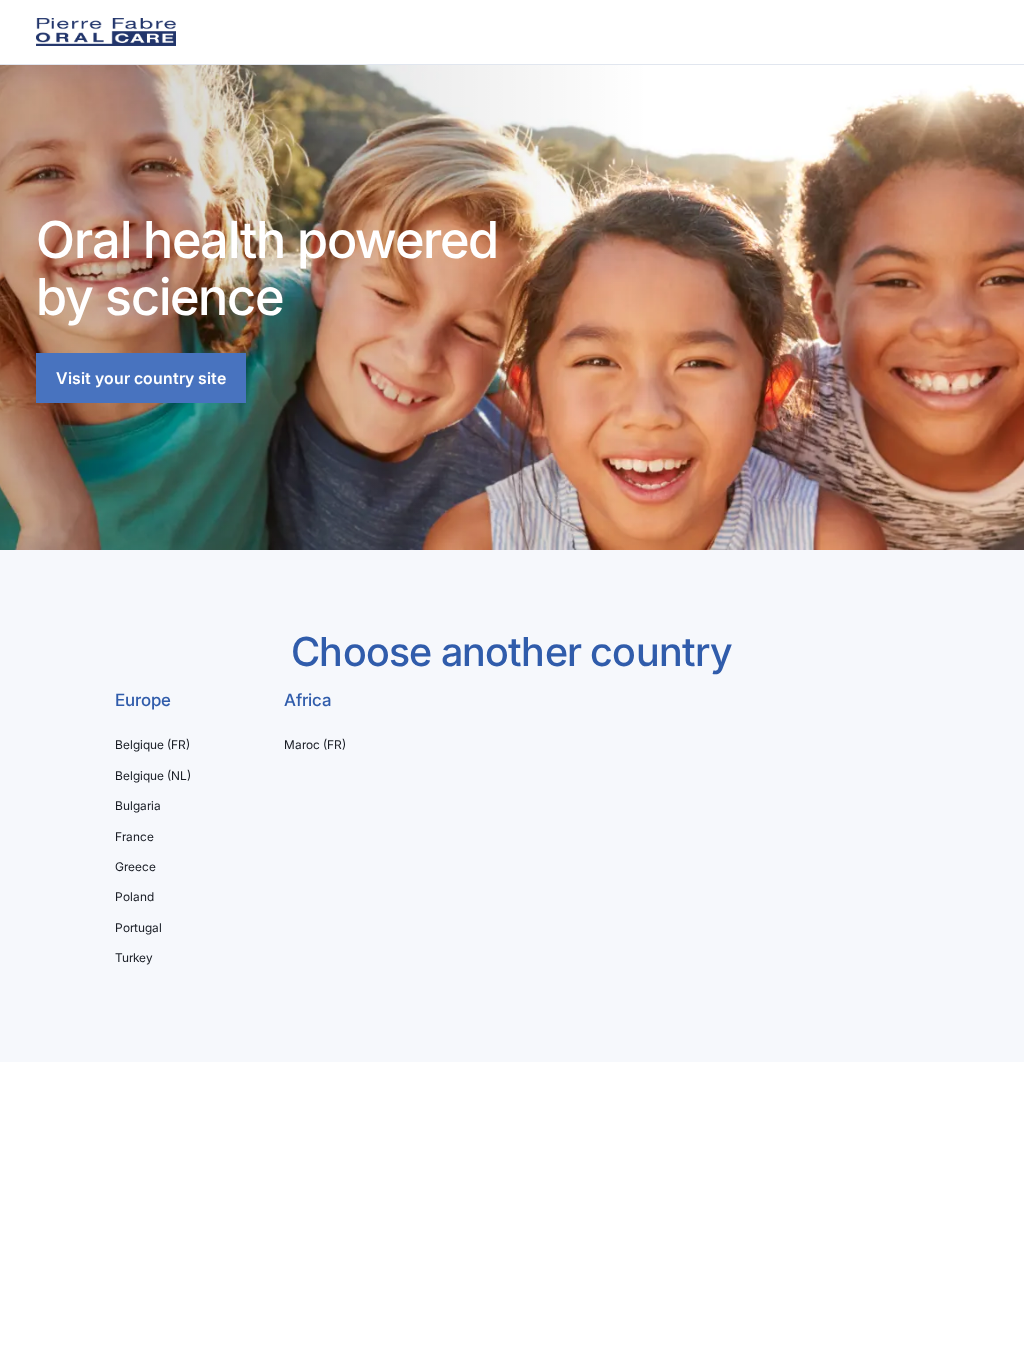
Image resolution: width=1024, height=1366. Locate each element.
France (134, 837)
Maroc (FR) (315, 745)
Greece (135, 867)
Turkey (134, 958)
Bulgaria (138, 806)
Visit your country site (141, 378)
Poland (134, 897)
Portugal (138, 928)
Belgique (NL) (153, 776)
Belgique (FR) (152, 745)
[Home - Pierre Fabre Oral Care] (106, 32)
